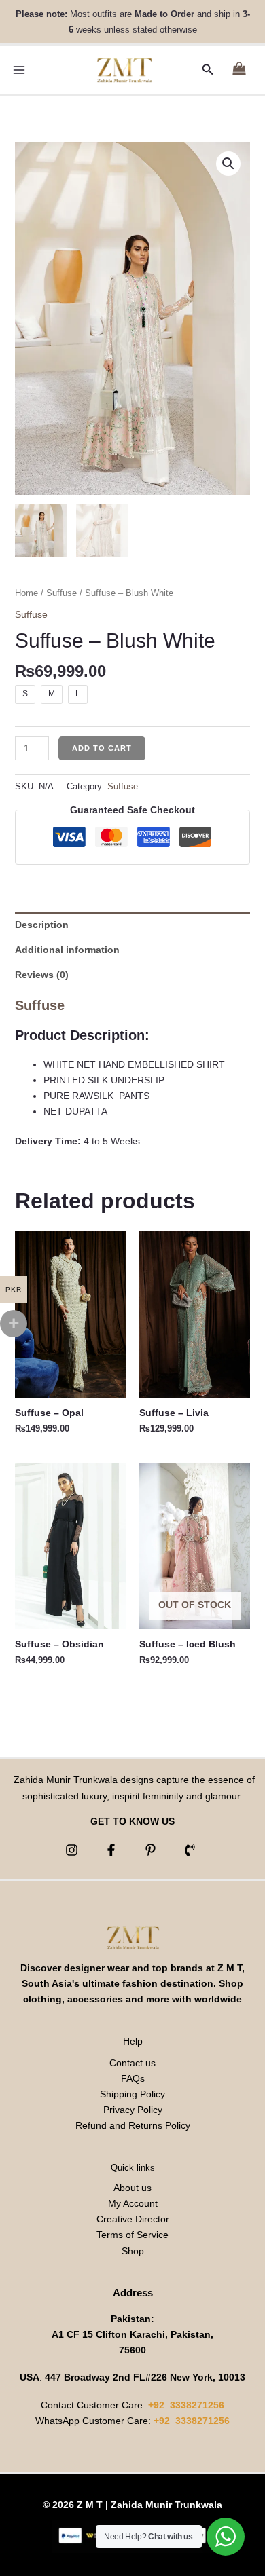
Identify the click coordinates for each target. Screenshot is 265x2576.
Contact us (132, 2063)
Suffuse (61, 593)
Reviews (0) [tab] (42, 975)
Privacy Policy (133, 2110)
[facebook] (113, 1850)
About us (132, 2188)
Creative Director (133, 2219)
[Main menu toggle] (19, 70)
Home (26, 593)
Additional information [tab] (67, 950)
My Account (133, 2203)
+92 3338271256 (186, 2405)
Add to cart (102, 748)
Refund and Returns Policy (133, 2125)
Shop (133, 2251)
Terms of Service (132, 2235)
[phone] (192, 1850)
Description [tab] (42, 925)
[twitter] (153, 1850)
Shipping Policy (132, 2094)
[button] (208, 70)
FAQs (133, 2078)
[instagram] (74, 1850)
